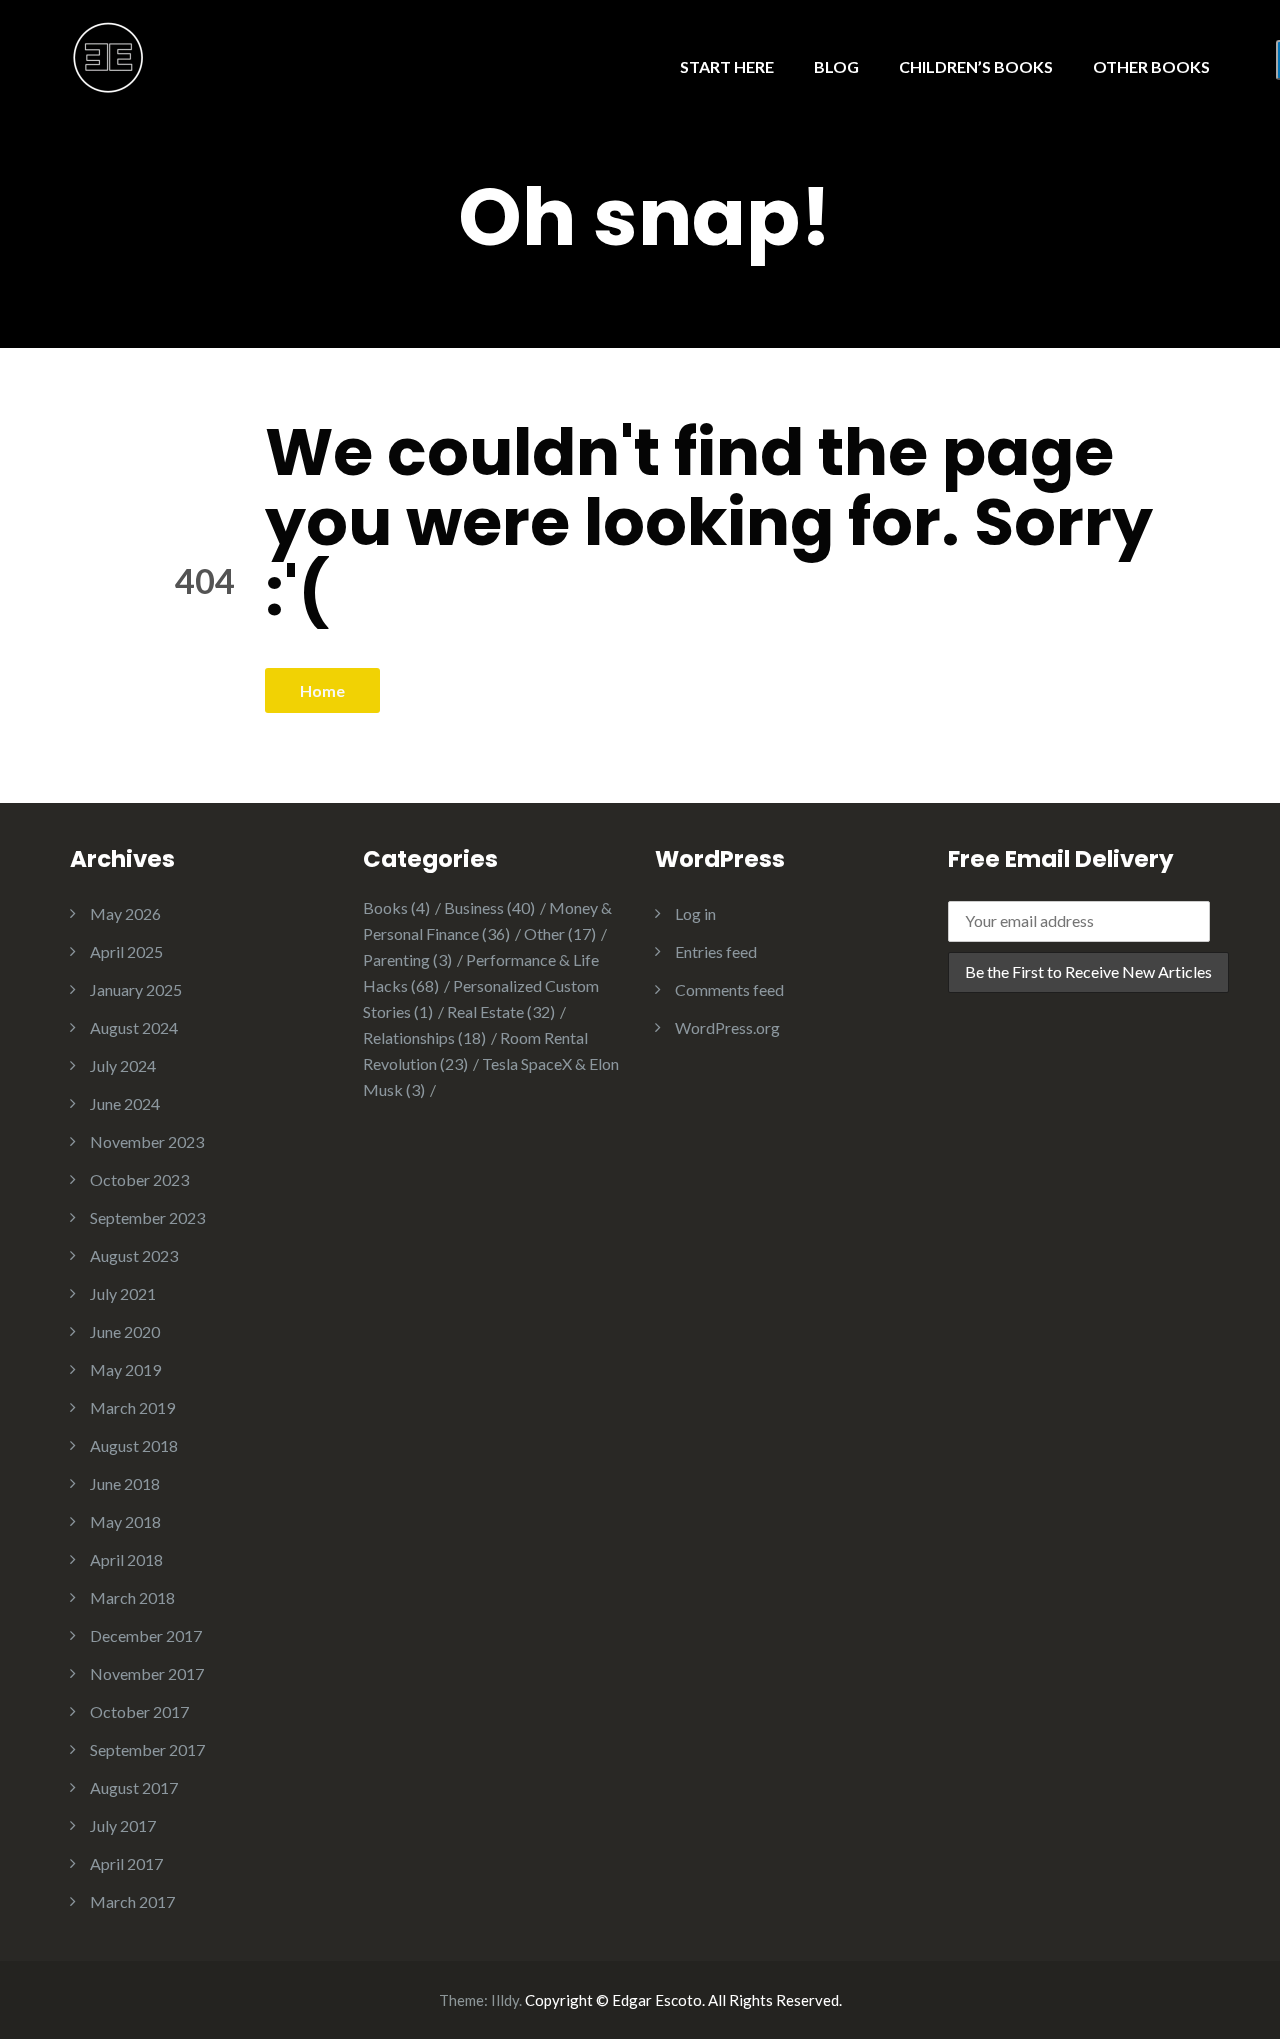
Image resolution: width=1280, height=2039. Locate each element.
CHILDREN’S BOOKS (976, 66)
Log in (695, 913)
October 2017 (139, 1711)
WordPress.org (727, 1027)
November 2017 (147, 1673)
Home (322, 690)
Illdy (505, 2000)
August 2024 (134, 1027)
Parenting (407, 959)
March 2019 (132, 1407)
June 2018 (125, 1483)
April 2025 (126, 951)
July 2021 (123, 1293)
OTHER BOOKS (1151, 66)
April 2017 (126, 1863)
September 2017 (147, 1749)
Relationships (424, 1037)
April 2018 (126, 1559)
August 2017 (134, 1787)
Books (396, 907)
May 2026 (125, 913)
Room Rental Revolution (475, 1050)
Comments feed (729, 989)
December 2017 (146, 1635)
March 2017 (132, 1901)
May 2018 (125, 1521)
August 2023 (134, 1255)
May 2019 (125, 1369)
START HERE (727, 66)
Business (489, 907)
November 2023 (147, 1141)
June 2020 (125, 1331)
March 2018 (132, 1597)
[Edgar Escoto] (108, 55)
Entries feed (716, 951)
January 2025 (136, 989)
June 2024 (125, 1103)
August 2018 (134, 1445)
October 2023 (139, 1179)
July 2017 (123, 1825)
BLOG (836, 66)
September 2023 (147, 1217)
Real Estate (501, 1011)
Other (560, 933)
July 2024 (123, 1065)
